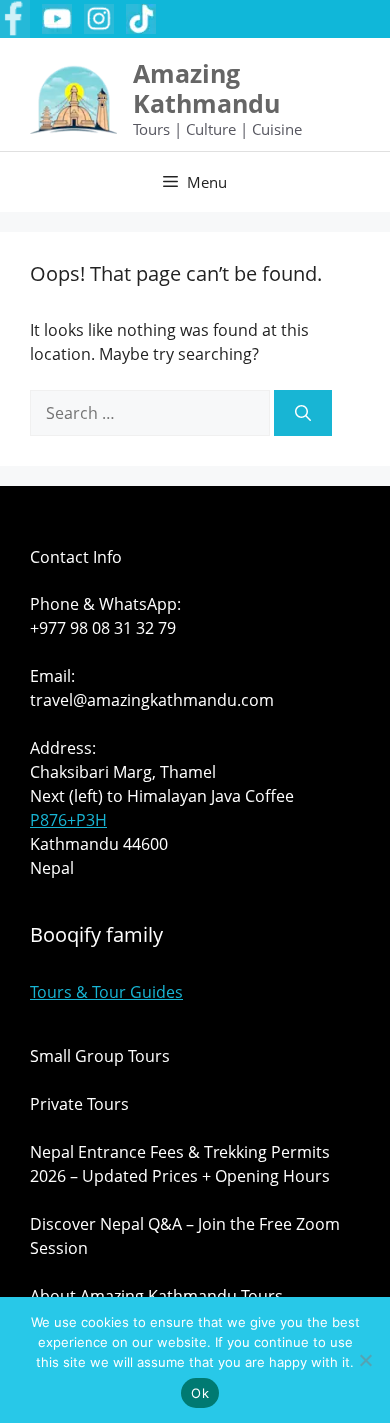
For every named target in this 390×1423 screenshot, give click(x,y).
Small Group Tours (100, 1056)
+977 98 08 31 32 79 (103, 628)
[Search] (303, 413)
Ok (200, 1393)
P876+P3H (68, 820)
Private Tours (79, 1104)
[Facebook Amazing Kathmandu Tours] (15, 19)
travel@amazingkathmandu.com (152, 700)
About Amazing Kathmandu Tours (156, 1296)
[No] (365, 1360)
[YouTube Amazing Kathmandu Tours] (57, 19)
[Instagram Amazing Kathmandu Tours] (99, 19)
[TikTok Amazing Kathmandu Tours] (141, 19)
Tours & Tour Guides (106, 992)
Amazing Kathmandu (206, 88)
